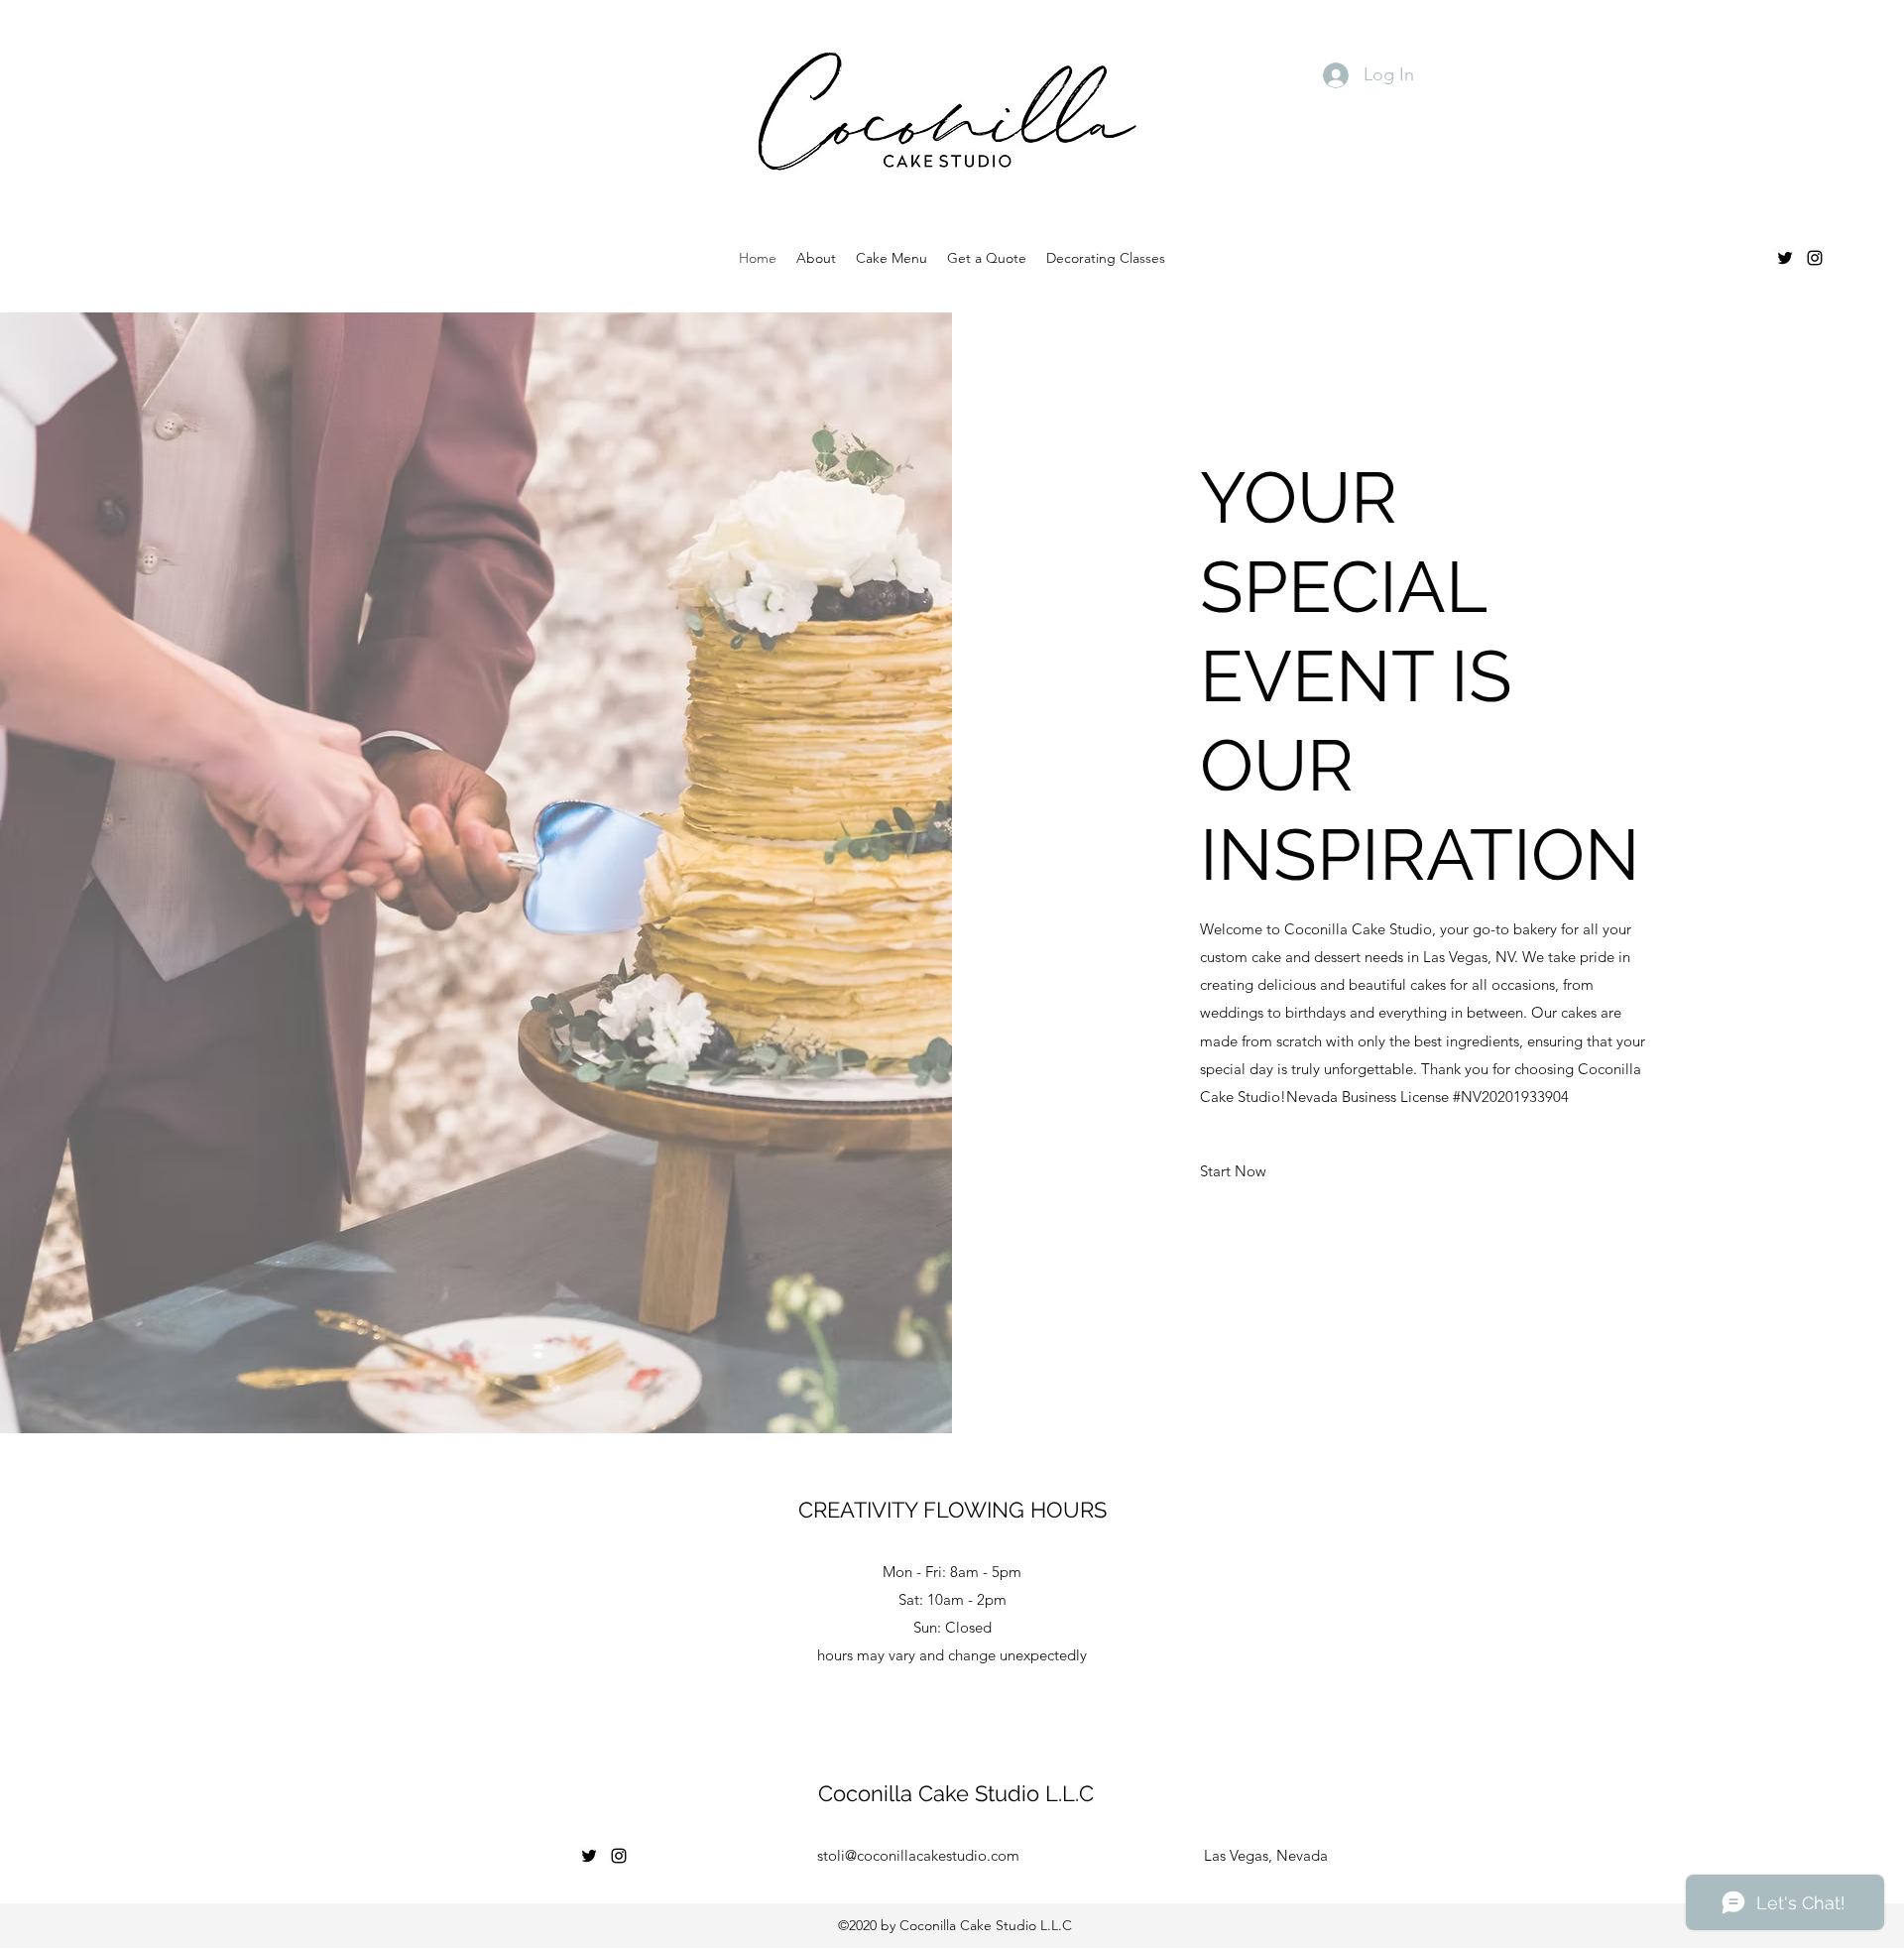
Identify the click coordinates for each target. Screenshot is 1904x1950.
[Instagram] (1815, 258)
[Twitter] (1785, 258)
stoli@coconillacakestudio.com (918, 1855)
